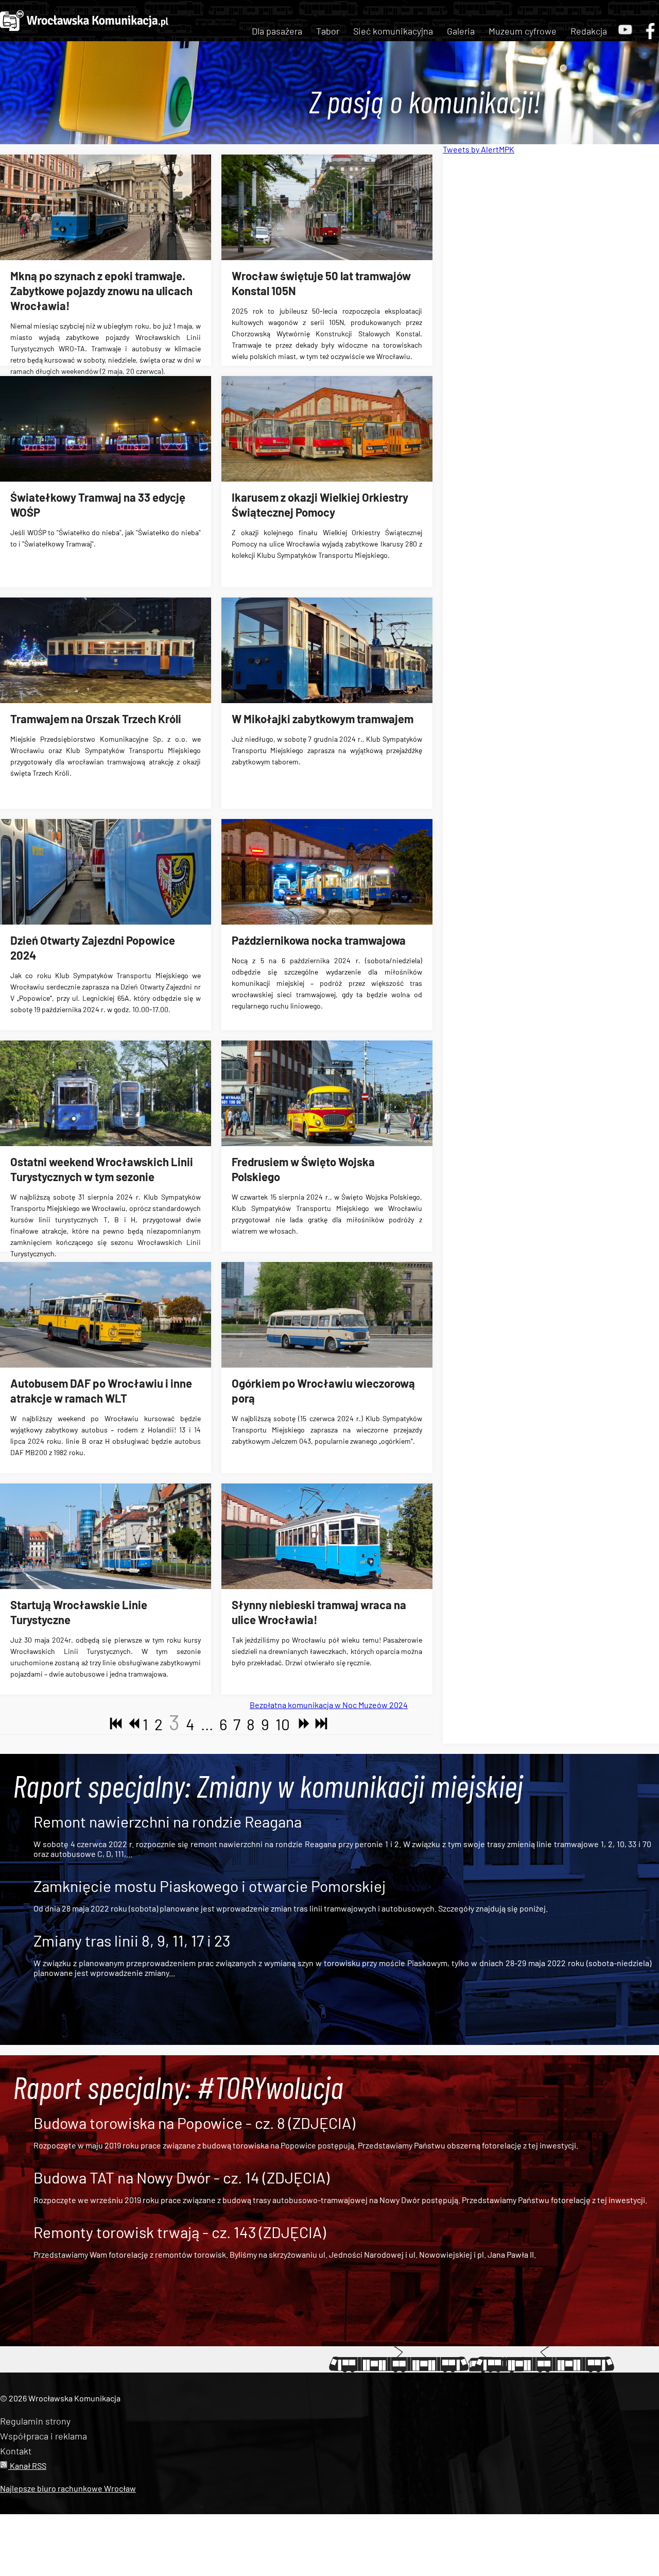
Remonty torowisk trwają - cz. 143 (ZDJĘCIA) (180, 2232)
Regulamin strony (35, 2421)
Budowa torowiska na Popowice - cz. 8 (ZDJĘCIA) (194, 2123)
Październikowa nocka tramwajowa (319, 940)
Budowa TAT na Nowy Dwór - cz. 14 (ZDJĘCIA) (181, 2177)
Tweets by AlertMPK (479, 149)
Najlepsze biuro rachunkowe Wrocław (68, 2488)
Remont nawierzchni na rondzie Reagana (168, 1821)
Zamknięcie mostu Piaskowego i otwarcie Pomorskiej (210, 1886)
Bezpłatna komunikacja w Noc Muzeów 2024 (329, 1705)
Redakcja (589, 31)
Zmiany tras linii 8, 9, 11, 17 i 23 (132, 1940)
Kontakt (16, 2451)
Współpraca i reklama (44, 2436)
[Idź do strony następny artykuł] (302, 1724)
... (207, 1724)
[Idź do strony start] (114, 1724)
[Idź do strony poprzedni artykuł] (131, 1724)
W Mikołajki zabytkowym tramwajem (323, 719)
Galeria (461, 31)
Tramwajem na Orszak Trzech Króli (96, 719)
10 (283, 1724)
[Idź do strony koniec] (319, 1724)
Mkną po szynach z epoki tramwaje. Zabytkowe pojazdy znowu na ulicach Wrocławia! (101, 291)
